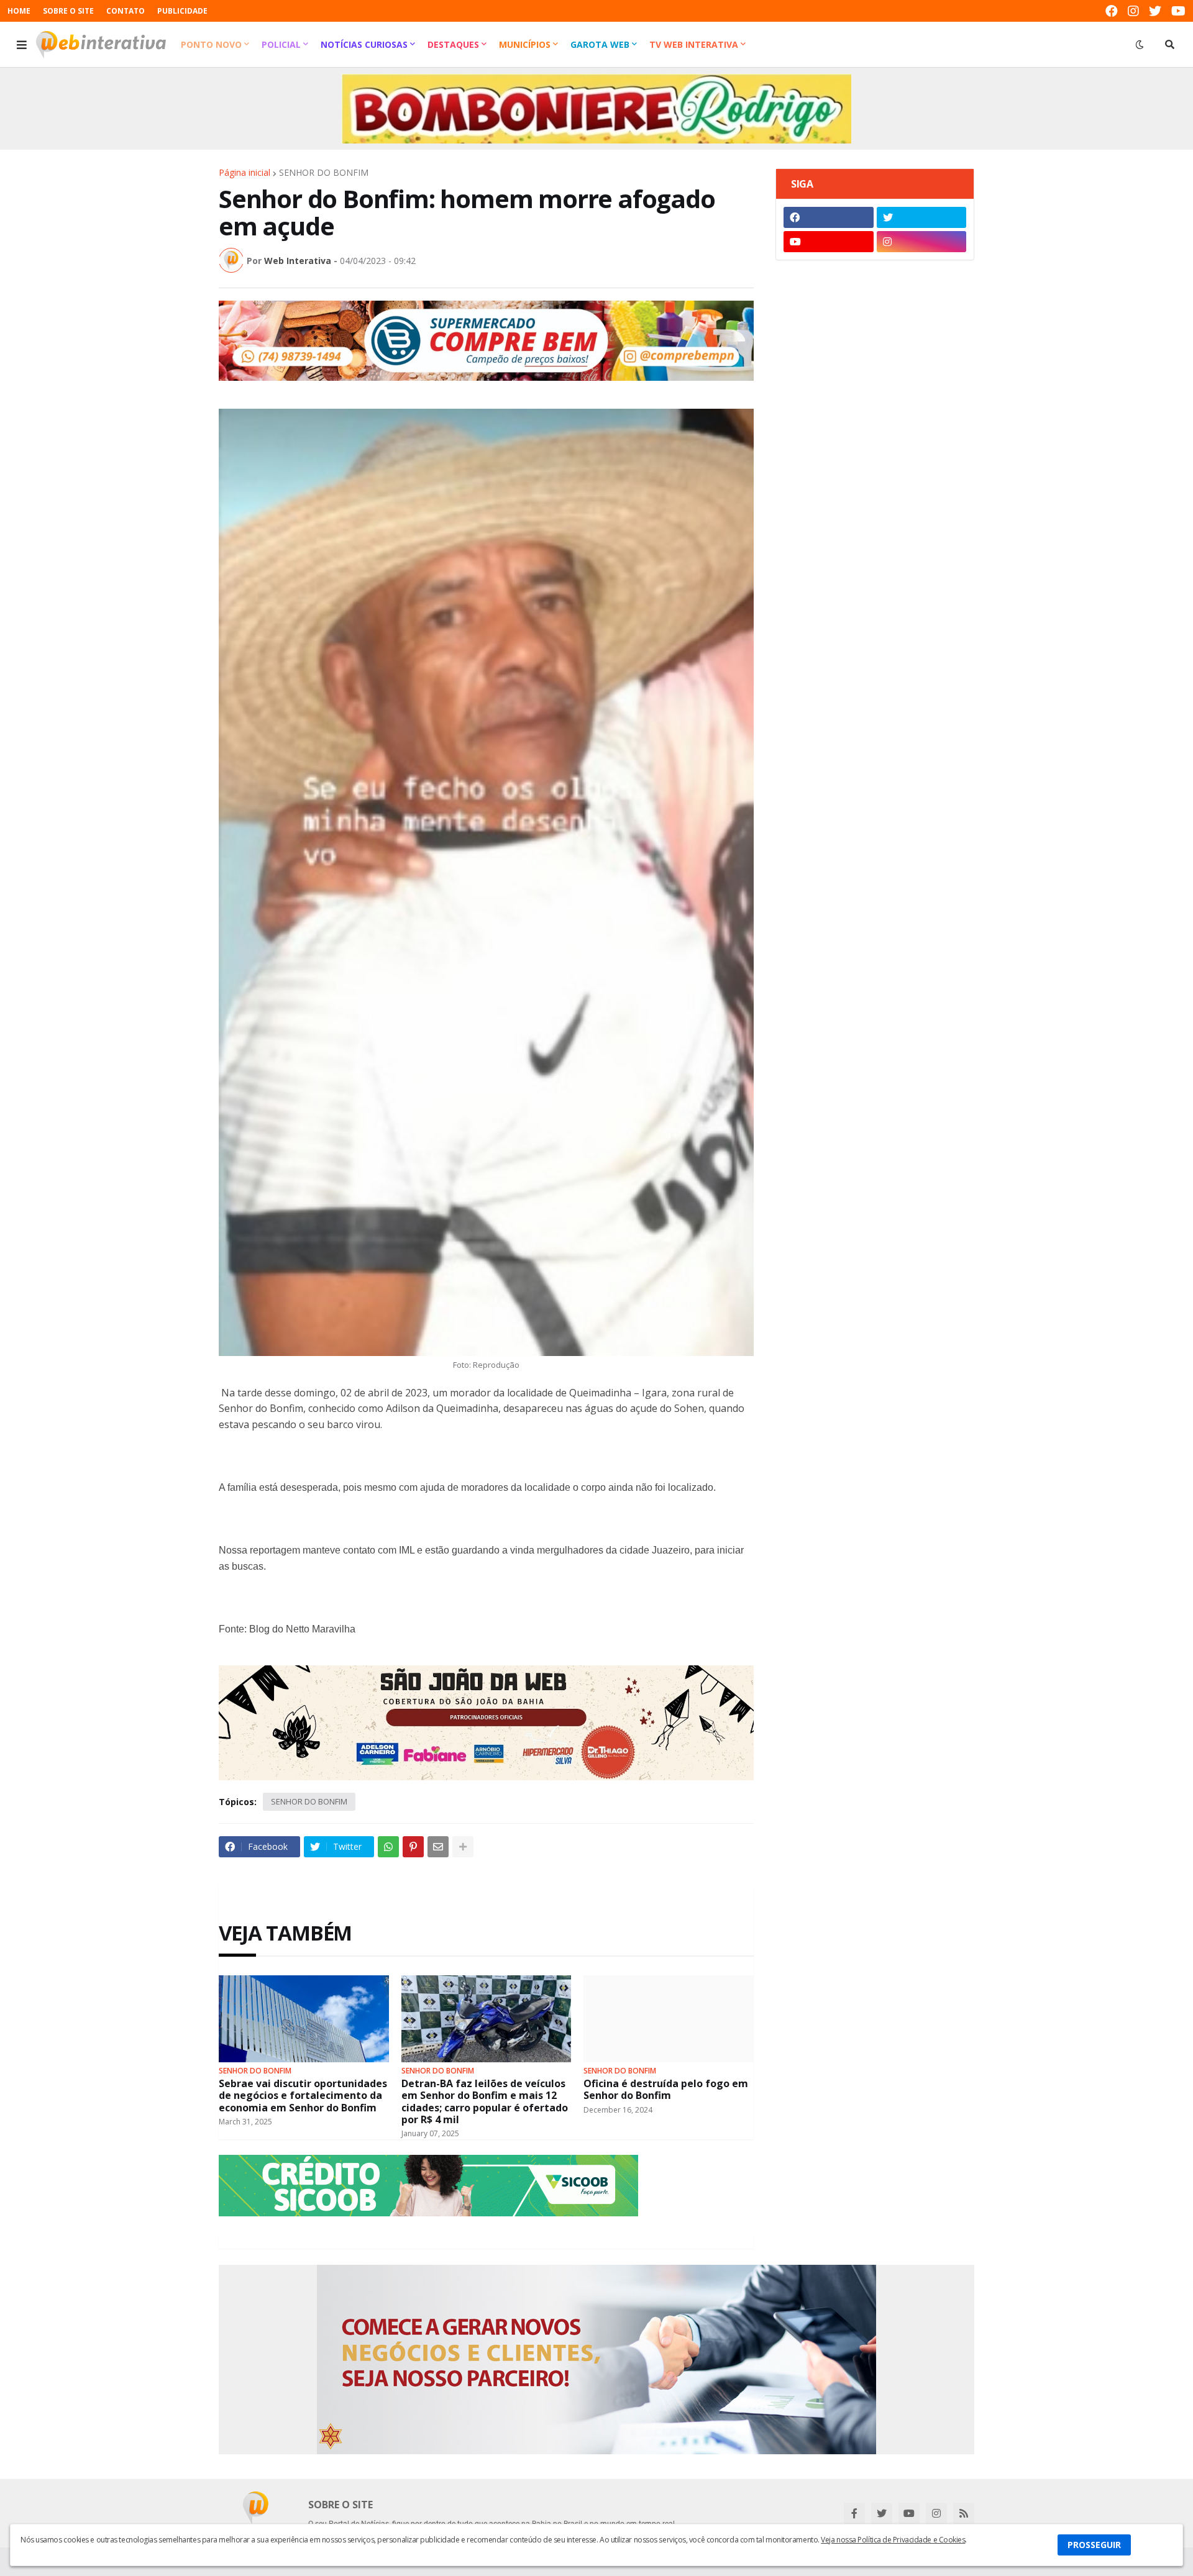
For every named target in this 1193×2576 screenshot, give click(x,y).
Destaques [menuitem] (453, 44)
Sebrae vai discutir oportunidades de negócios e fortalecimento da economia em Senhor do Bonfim (303, 2096)
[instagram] (1133, 11)
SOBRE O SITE (68, 11)
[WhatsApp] (388, 1847)
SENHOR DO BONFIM (324, 173)
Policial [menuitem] (281, 44)
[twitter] (1155, 11)
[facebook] (1112, 11)
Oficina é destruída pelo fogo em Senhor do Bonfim (666, 2090)
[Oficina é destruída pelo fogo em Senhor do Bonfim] (669, 2019)
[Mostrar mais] (463, 1847)
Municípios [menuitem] (525, 44)
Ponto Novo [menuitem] (211, 44)
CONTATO (126, 11)
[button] (22, 45)
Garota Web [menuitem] (600, 44)
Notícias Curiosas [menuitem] (364, 44)
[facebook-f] (854, 2513)
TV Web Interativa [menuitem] (694, 44)
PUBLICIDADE (182, 11)
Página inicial (245, 173)
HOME (19, 11)
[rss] (964, 2513)
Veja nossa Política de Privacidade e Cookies (893, 2540)
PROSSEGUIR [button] (1094, 2545)
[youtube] (1178, 11)
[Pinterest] (413, 1847)
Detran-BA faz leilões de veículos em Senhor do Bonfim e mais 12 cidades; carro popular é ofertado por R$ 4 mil (485, 2102)
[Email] (438, 1847)
